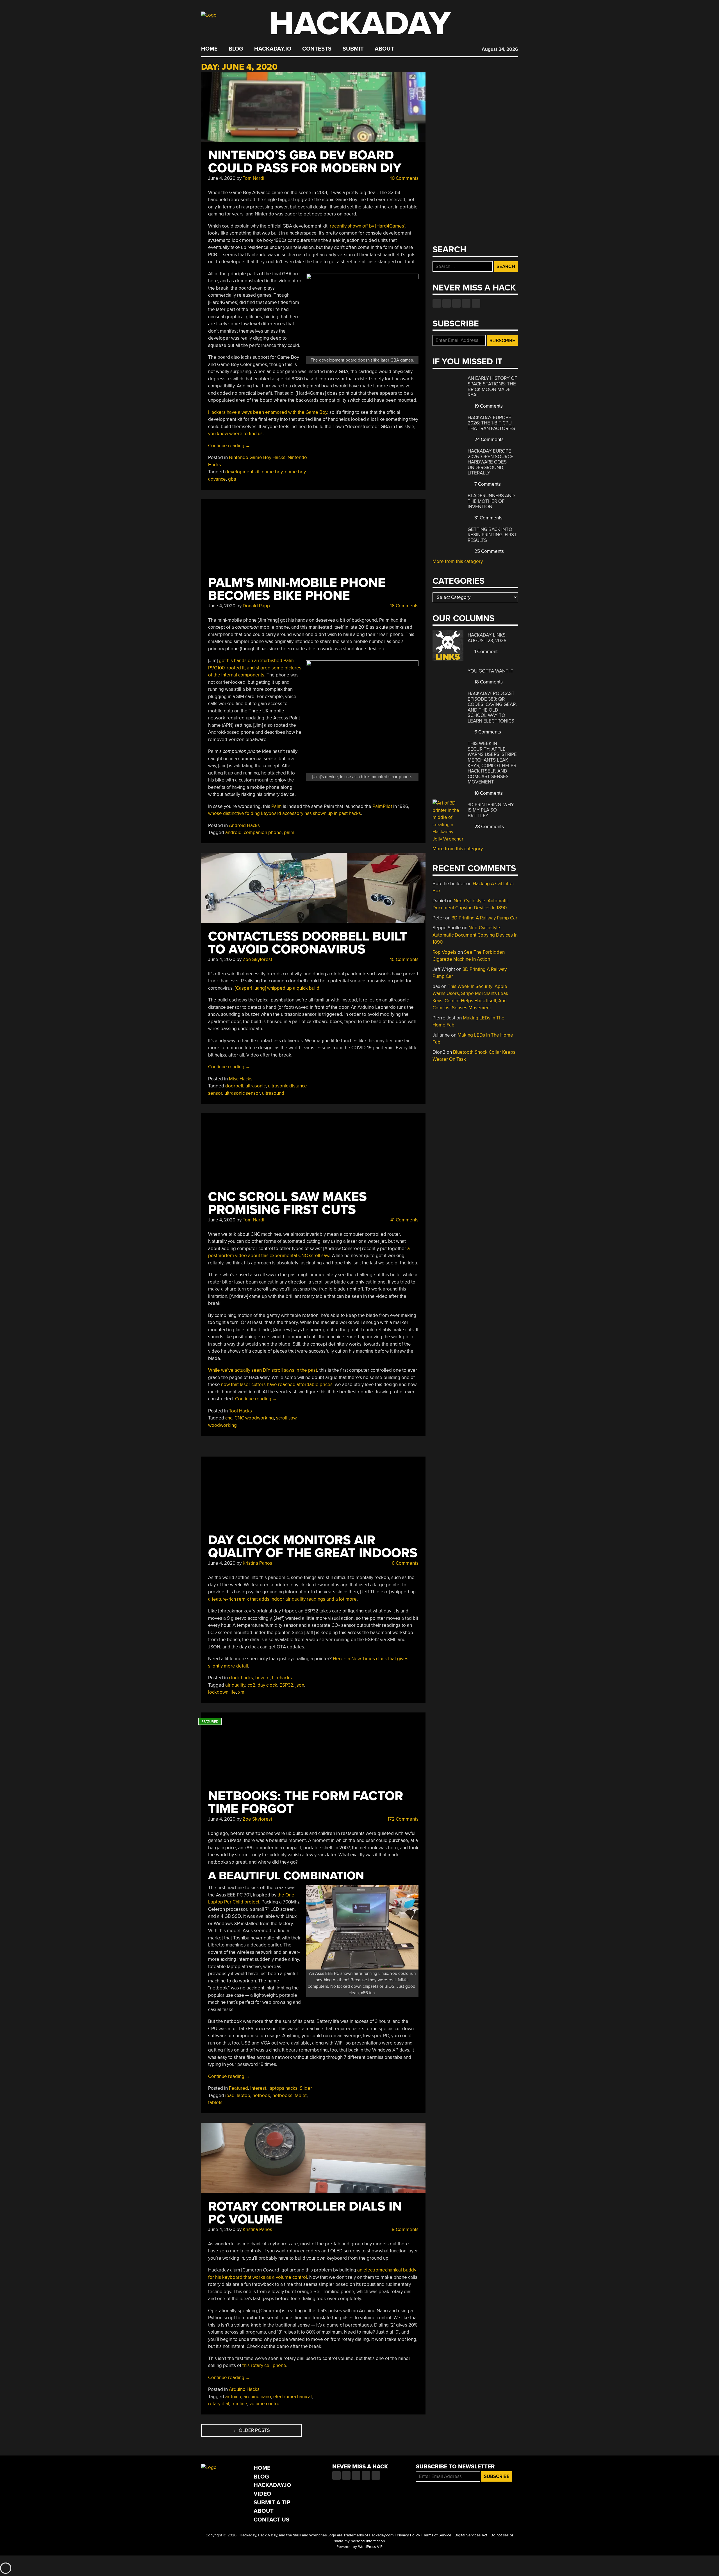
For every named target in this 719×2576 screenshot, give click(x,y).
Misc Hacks (241, 1079)
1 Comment (485, 652)
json (300, 1685)
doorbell (234, 1086)
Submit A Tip (272, 2503)
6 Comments (405, 1563)
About (384, 49)
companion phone (263, 832)
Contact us (476, 303)
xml (242, 1692)
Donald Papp (256, 606)
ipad (230, 2095)
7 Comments (487, 484)
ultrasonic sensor (242, 1093)
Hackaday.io (273, 49)
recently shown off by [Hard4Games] (368, 226)
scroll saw (286, 1418)
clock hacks (241, 1678)
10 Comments (404, 178)
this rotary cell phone (264, 2365)
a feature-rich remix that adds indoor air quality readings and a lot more (282, 1599)
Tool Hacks (240, 1411)
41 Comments (404, 1220)
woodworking (222, 1425)
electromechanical (293, 2397)
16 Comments (404, 606)
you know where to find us (235, 434)
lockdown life (222, 1692)
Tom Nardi (253, 178)
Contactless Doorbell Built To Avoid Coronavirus (308, 943)
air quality (235, 1685)
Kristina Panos (257, 1563)
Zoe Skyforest (257, 959)
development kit (242, 472)
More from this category (458, 561)
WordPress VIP (370, 2547)
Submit (353, 49)
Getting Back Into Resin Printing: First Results (492, 535)
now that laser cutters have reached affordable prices (277, 1384)
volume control (265, 2404)
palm (289, 832)
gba (232, 479)
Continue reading (229, 446)
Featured (238, 2088)
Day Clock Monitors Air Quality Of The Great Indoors (313, 1547)
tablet (301, 2095)
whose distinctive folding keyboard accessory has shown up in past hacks (285, 813)
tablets (215, 2103)
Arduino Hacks (244, 2389)
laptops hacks (283, 2088)
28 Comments (489, 827)
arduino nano (257, 2397)
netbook (261, 2095)
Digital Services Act (471, 2535)
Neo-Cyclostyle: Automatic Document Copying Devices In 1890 (475, 935)
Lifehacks (282, 1678)
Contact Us (271, 2520)
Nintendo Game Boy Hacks (257, 457)
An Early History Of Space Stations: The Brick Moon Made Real (492, 387)
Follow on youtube (456, 303)
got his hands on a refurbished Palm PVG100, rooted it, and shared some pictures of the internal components (255, 668)
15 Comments (404, 959)
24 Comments (488, 439)
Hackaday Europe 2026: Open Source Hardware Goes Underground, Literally (491, 462)
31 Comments (488, 518)
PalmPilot (382, 806)
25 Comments (489, 551)
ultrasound (273, 1093)
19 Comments (488, 406)
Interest (258, 2088)
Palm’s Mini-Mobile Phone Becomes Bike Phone (297, 589)
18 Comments (488, 682)
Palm (277, 806)
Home (209, 49)
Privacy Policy (409, 2535)
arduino (233, 2397)
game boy (272, 472)
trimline (239, 2404)
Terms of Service (437, 2535)
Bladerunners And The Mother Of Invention (491, 501)
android (233, 832)
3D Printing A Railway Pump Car (484, 918)
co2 (251, 1685)
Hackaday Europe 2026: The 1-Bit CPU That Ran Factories (491, 423)
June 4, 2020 (222, 178)
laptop (244, 2095)
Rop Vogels (444, 952)
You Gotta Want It (491, 671)
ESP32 (286, 1685)
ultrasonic (256, 1086)
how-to (262, 1678)
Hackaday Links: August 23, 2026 (487, 638)
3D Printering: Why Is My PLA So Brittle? (491, 810)
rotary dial (219, 2404)
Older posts (251, 2430)
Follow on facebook (437, 303)
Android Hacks (244, 825)
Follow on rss (466, 303)
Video (262, 2494)
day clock (267, 1685)
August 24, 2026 (500, 49)
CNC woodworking (254, 1418)
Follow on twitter (447, 303)
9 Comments (405, 2229)
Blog (236, 49)
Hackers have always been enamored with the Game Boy (268, 412)
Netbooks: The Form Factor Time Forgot (306, 1802)
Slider (306, 2088)
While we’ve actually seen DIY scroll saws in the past (263, 1370)
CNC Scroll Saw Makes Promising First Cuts (287, 1203)
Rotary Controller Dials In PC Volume (305, 2213)
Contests (317, 49)
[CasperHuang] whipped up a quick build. (278, 988)
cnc (229, 1418)
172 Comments (402, 1819)
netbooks (282, 2095)
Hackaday (360, 24)
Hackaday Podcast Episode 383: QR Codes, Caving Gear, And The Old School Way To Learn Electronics (492, 707)
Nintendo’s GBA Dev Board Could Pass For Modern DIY (305, 162)
